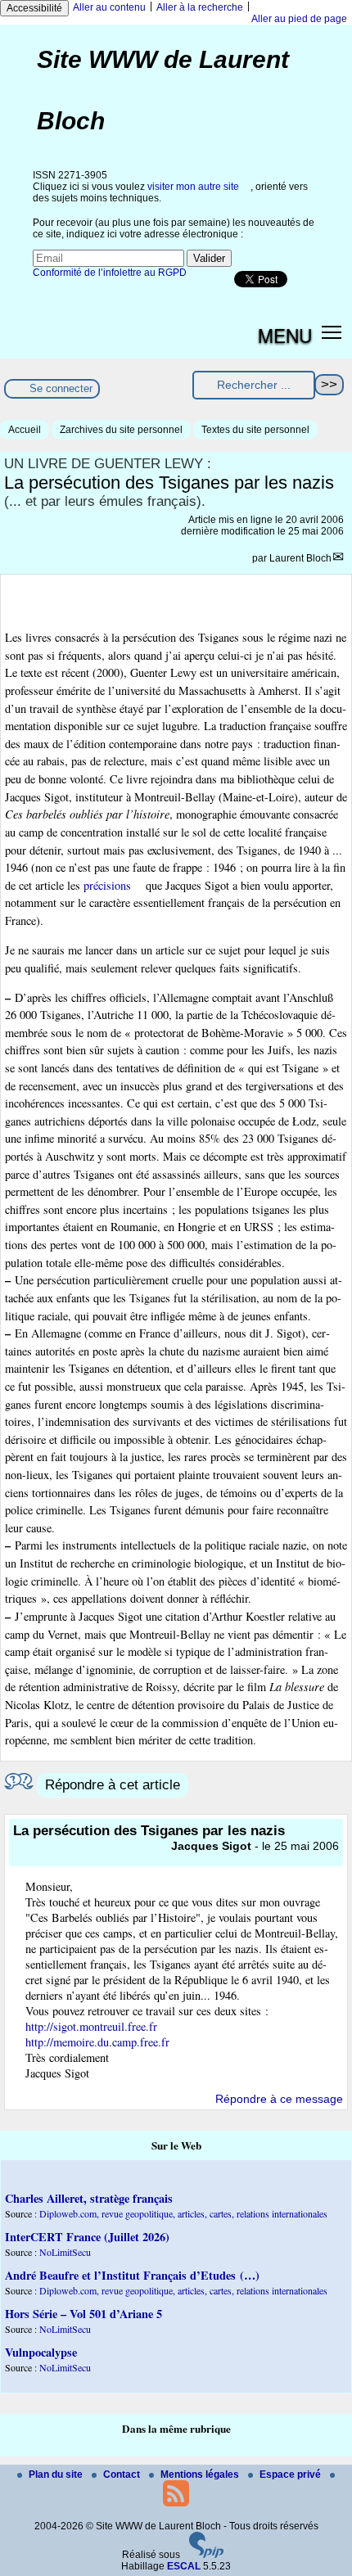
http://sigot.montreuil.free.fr (91, 2026)
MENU (285, 335)
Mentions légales (201, 2474)
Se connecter (61, 388)
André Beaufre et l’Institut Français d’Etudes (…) (132, 2275)
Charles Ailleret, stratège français (89, 2198)
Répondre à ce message (279, 2099)
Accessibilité (34, 8)
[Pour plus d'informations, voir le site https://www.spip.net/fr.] (206, 2555)
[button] (332, 332)
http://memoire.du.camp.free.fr (97, 2042)
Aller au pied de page (299, 19)
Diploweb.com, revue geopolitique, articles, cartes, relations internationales (183, 2213)
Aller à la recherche (200, 7)
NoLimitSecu (65, 2252)
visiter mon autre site (193, 187)
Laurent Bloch (300, 558)
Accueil (25, 430)
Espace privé (291, 2474)
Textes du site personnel (255, 430)
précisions (107, 885)
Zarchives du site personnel (121, 430)
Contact (123, 2474)
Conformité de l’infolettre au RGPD (110, 273)
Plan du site (57, 2474)
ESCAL (184, 2566)
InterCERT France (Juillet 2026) (87, 2237)
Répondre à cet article (113, 1785)
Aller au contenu (109, 7)
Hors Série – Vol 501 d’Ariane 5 (83, 2314)
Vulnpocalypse (41, 2352)
